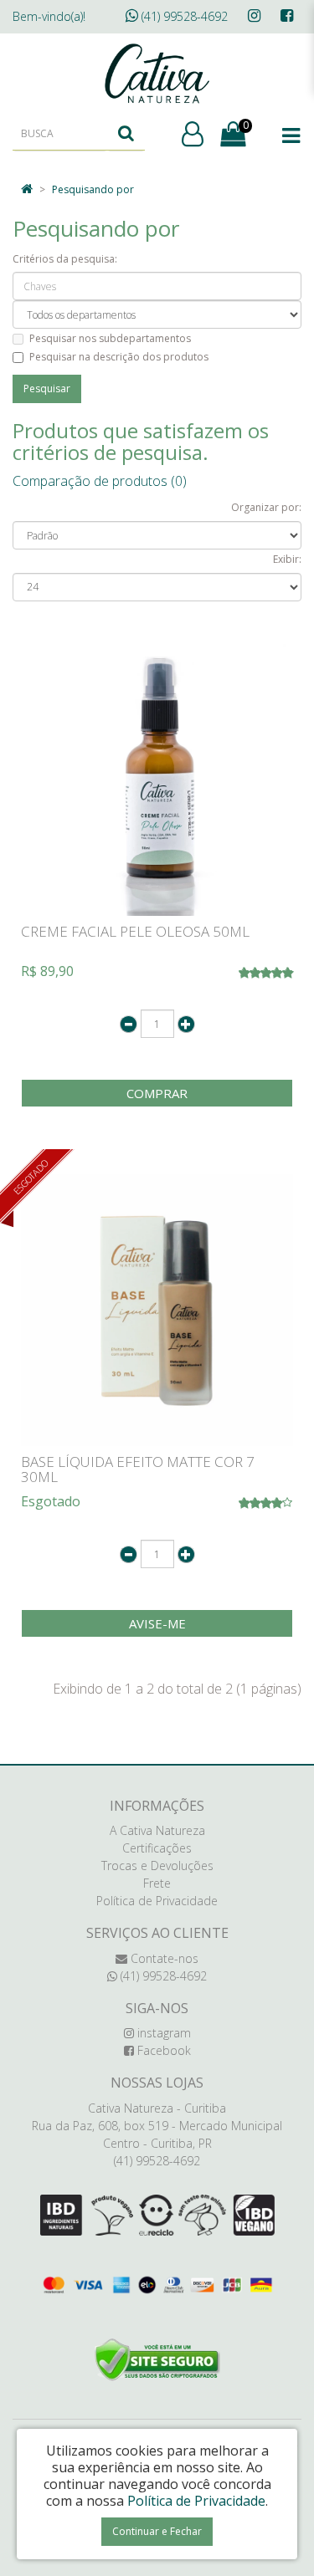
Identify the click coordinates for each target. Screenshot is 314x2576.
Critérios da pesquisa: (65, 259)
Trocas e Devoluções (157, 1866)
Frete (157, 1883)
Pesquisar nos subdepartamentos (110, 338)
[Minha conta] (193, 135)
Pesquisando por (93, 189)
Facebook (162, 2050)
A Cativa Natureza (157, 1830)
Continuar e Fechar (157, 2531)
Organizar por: (266, 507)
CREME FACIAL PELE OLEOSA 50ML (135, 931)
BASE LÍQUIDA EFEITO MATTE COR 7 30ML (138, 1469)
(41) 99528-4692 (183, 16)
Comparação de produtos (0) (100, 481)
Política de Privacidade (157, 1901)
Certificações (157, 1848)
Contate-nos (163, 1958)
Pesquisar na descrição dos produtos (119, 357)
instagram (162, 2033)
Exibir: (287, 559)
